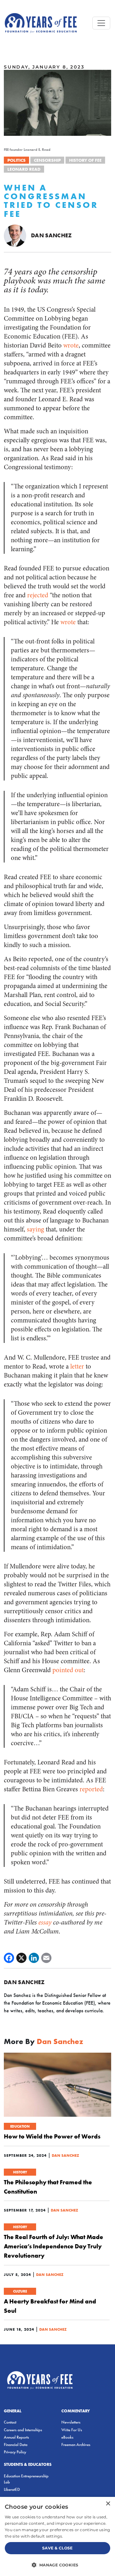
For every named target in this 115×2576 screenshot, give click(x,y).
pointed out (68, 1670)
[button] (57, 2565)
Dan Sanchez (51, 235)
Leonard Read (24, 169)
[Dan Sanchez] (15, 235)
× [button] (108, 2504)
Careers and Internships (23, 2430)
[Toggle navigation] (101, 23)
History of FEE (85, 160)
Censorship (47, 160)
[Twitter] (21, 1958)
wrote (71, 345)
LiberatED (12, 2489)
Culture (20, 2291)
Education (20, 2126)
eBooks (67, 2437)
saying (35, 1229)
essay (45, 1922)
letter (77, 1366)
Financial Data (16, 2445)
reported (91, 1789)
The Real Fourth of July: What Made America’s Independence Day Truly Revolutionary (54, 2246)
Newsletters (71, 2422)
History (20, 2172)
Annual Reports (16, 2437)
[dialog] (57, 2536)
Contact (10, 2422)
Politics (16, 160)
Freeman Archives (76, 2445)
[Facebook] (9, 1958)
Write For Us (72, 2430)
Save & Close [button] (57, 2548)
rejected (38, 595)
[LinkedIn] (34, 1958)
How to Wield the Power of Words (52, 2136)
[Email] (46, 1958)
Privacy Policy (15, 2452)
